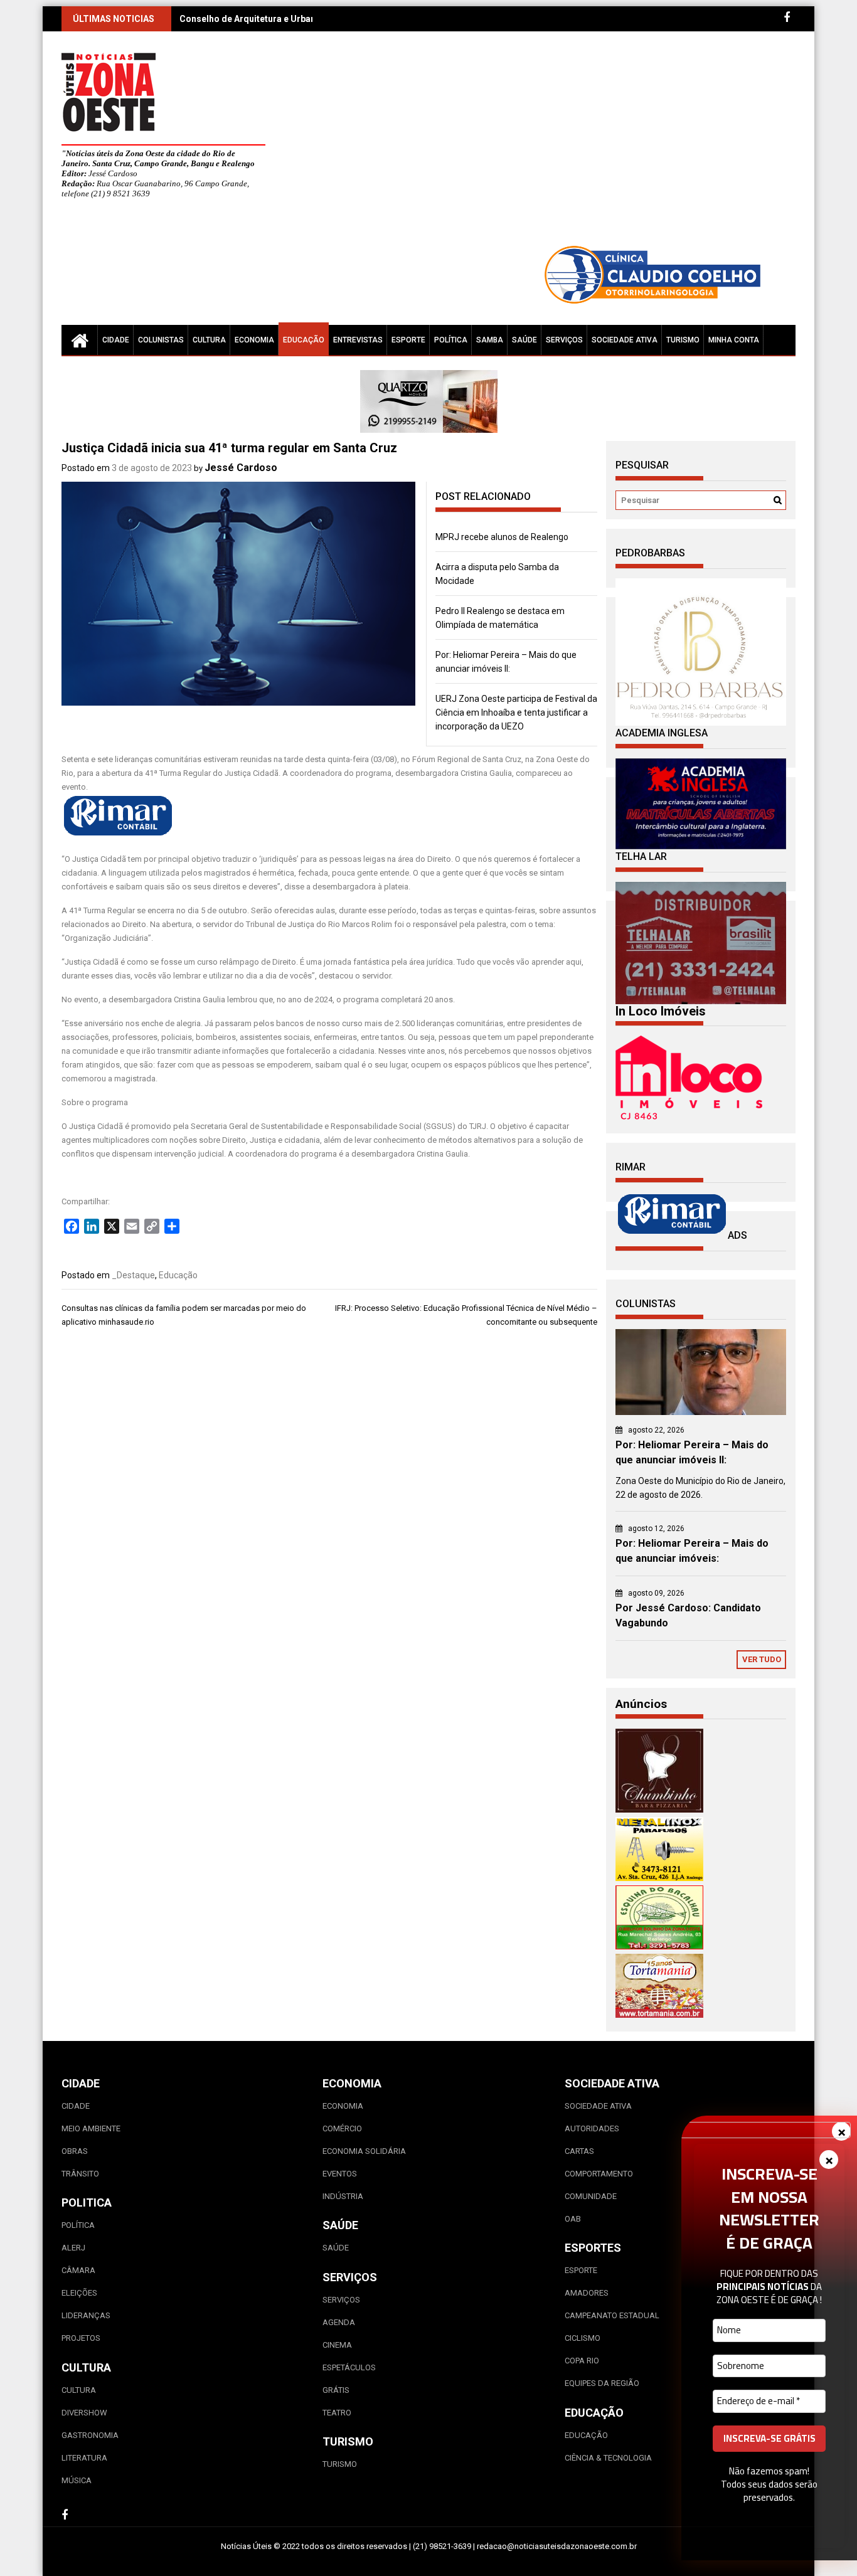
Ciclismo (583, 2338)
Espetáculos (349, 2367)
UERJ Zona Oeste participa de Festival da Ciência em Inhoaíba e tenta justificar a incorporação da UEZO (516, 713)
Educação (304, 340)
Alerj (73, 2248)
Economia (254, 340)
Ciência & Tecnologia (608, 2458)
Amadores (587, 2293)
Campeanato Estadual (612, 2315)
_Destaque (133, 1275)
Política (451, 340)
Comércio (342, 2128)
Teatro (337, 2413)
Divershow (84, 2413)
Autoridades (592, 2128)
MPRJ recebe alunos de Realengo (502, 537)
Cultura (209, 340)
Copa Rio (582, 2361)
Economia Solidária (364, 2151)
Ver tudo (762, 1659)
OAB (573, 2219)
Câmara (78, 2270)
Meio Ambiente (91, 2128)
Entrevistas (358, 340)
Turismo (683, 340)
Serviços (564, 340)
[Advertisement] (545, 144)
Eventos (340, 2174)
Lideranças (86, 2315)
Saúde (524, 340)
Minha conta (734, 340)
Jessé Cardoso (241, 468)
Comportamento (599, 2174)
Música (77, 2480)
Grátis (336, 2390)
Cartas (579, 2151)
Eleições (79, 2293)
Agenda (339, 2322)
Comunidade (591, 2196)
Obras (75, 2151)
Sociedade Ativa (625, 340)
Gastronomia (90, 2435)
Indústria (343, 2196)
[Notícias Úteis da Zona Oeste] (80, 340)
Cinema (337, 2345)
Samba (490, 340)
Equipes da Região (602, 2383)
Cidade (116, 340)
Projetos (81, 2338)
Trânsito (80, 2174)
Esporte (408, 340)
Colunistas (161, 340)
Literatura (84, 2458)
